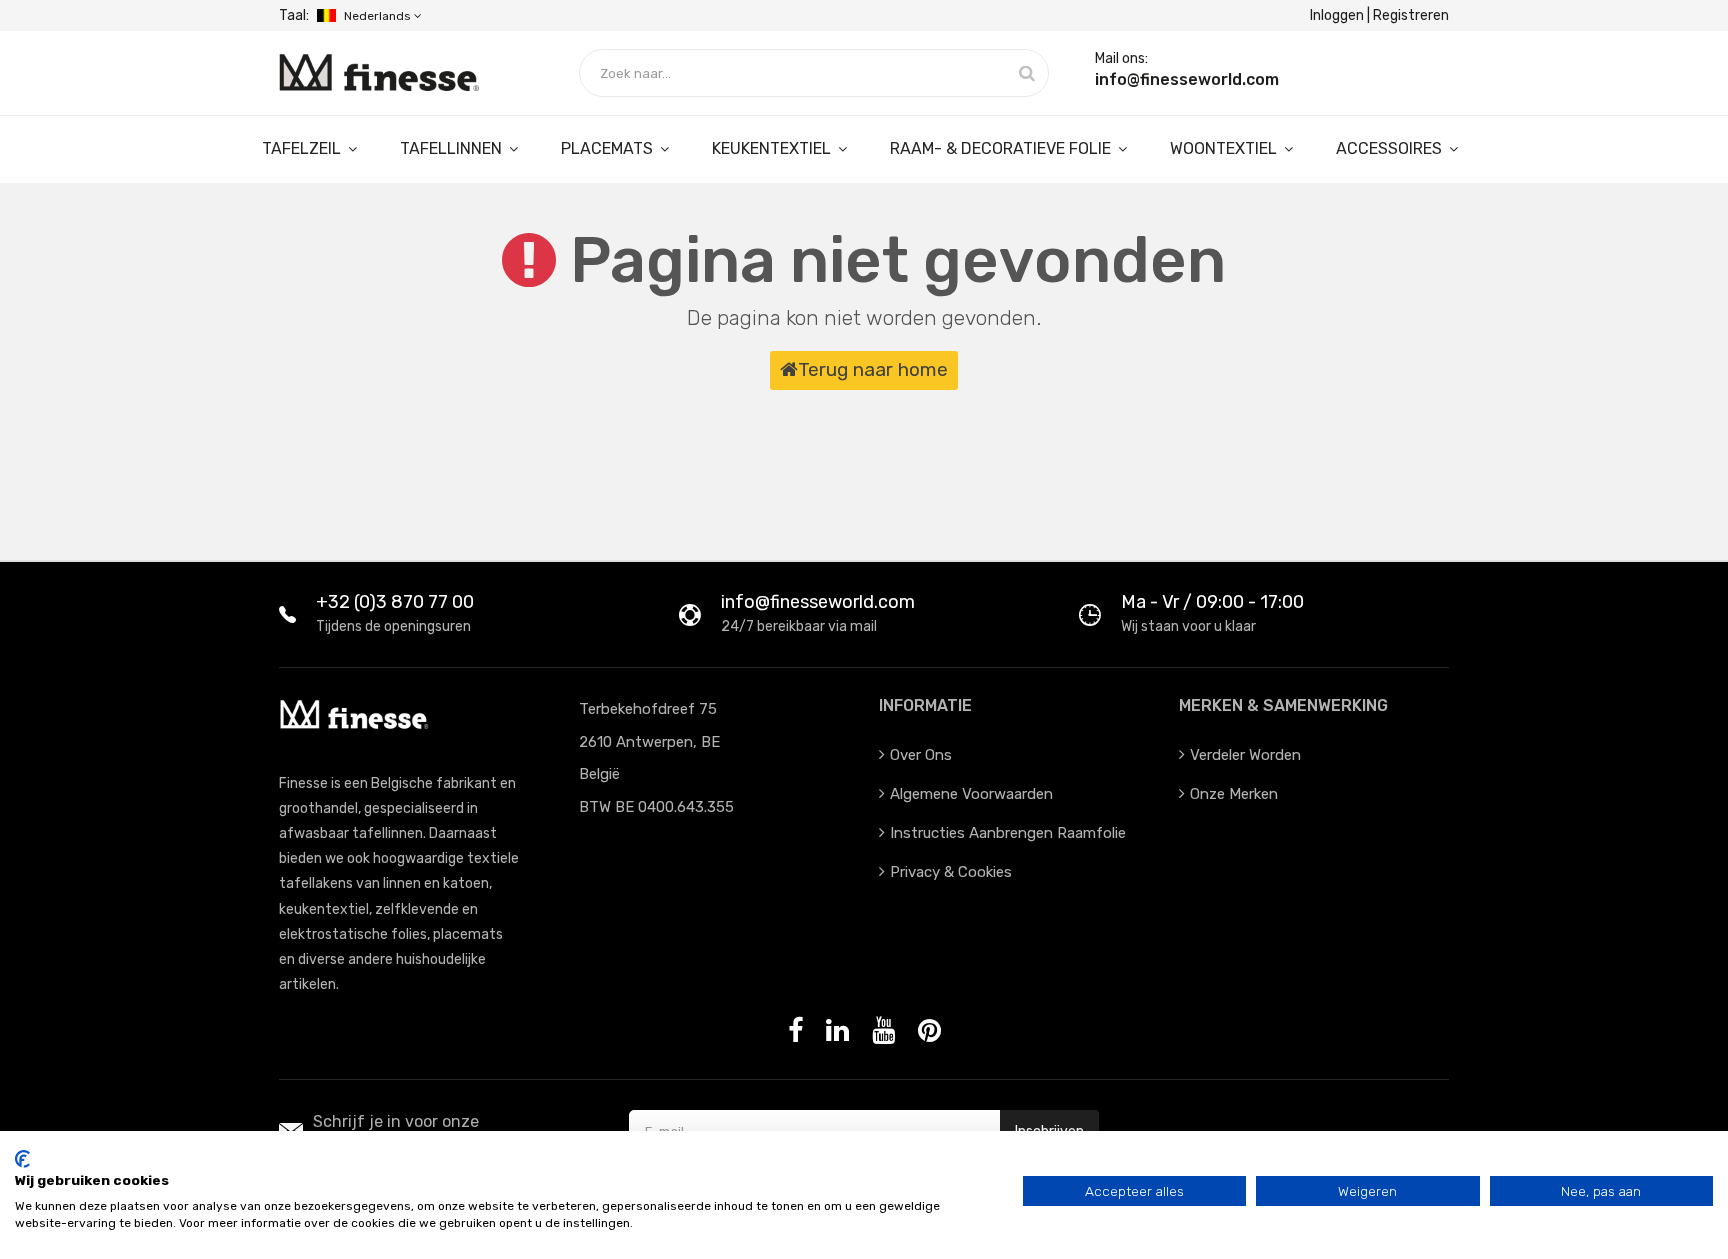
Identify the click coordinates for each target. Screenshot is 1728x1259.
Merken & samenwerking (1283, 705)
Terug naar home (873, 369)
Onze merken (1234, 794)
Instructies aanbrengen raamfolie (1008, 833)
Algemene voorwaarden (971, 794)
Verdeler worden (1245, 755)
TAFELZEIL (303, 148)
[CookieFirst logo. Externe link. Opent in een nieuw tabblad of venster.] (22, 1159)
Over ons (921, 755)
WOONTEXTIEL (1225, 148)
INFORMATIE (925, 705)
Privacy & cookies (951, 872)
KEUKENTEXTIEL (773, 148)
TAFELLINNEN (453, 148)
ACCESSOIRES (1391, 148)
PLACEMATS (609, 148)
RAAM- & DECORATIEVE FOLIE (1002, 148)
